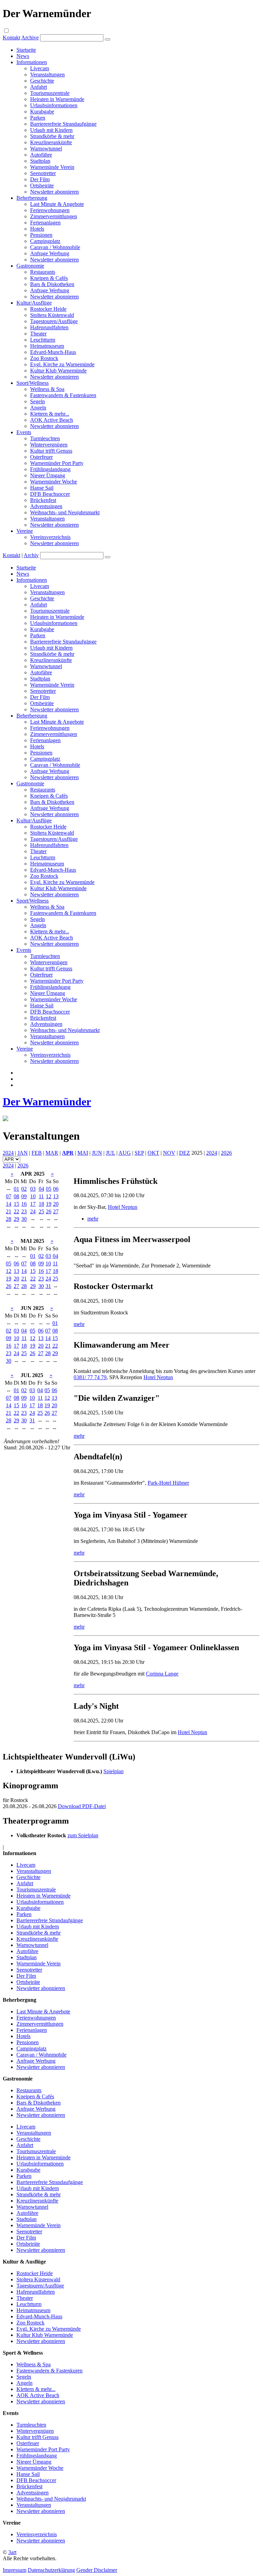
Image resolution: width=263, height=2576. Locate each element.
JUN (97, 1153)
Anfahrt (39, 87)
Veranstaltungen (47, 75)
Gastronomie (30, 266)
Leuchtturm (43, 340)
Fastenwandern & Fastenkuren (63, 395)
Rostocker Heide (48, 309)
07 (9, 1196)
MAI (83, 1153)
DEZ (185, 1153)
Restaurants (43, 272)
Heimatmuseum (47, 346)
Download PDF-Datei (82, 1806)
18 (41, 1204)
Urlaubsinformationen (54, 105)
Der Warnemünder (47, 1102)
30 (24, 1219)
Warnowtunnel (46, 149)
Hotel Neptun (123, 1207)
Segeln (37, 401)
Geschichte (42, 81)
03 (33, 1189)
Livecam (40, 68)
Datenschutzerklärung (51, 2570)
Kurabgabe (42, 112)
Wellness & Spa (47, 389)
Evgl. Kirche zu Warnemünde (62, 364)
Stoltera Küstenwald (52, 315)
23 (24, 1211)
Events (24, 432)
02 (24, 1189)
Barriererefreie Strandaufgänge (63, 124)
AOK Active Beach (52, 420)
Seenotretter (43, 173)
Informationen (32, 62)
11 (41, 1196)
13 (56, 1196)
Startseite (26, 50)
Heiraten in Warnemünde (57, 99)
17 (33, 1204)
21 (9, 1211)
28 (9, 1219)
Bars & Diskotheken (52, 284)
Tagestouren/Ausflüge (54, 321)
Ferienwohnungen (50, 210)
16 (24, 1204)
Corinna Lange (162, 1674)
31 (48, 1286)
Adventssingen (46, 506)
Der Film (40, 179)
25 (41, 1211)
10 (33, 1196)
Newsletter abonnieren (54, 192)
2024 (8, 1153)
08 (16, 1196)
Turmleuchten (45, 438)
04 (41, 1189)
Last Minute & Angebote (57, 204)
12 (49, 1196)
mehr (93, 1219)
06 (56, 1189)
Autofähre (41, 155)
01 (16, 1189)
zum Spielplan (83, 1835)
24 (33, 1211)
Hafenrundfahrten (49, 327)
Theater (38, 334)
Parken (38, 118)
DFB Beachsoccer (50, 494)
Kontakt (11, 38)
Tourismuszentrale (50, 93)
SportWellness (33, 383)
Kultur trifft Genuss (51, 451)
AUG (125, 1153)
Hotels (37, 229)
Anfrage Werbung (50, 253)
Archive (30, 38)
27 (56, 1211)
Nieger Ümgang (48, 475)
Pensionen (41, 235)
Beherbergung (32, 198)
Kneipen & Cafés (49, 278)
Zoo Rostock (44, 358)
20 (56, 1204)
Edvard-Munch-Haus (53, 352)
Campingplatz (45, 241)
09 (24, 1196)
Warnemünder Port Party (57, 463)
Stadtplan (40, 161)
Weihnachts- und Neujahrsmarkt (65, 512)
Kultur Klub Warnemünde (58, 371)
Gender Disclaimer (97, 2570)
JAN (23, 1153)
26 (49, 1211)
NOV (169, 1153)
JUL (110, 1153)
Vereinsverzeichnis (50, 537)
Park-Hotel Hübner (168, 1483)
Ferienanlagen (45, 223)
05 (49, 1189)
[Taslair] (5, 1119)
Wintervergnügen (49, 445)
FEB (37, 1153)
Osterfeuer (41, 457)
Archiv (31, 555)
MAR (52, 1153)
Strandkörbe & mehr (52, 136)
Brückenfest (43, 500)
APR (68, 1153)
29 (16, 1219)
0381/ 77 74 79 (90, 1377)
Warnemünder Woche (54, 482)
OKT (153, 1153)
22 (16, 1211)
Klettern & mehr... (50, 414)
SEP (139, 1153)
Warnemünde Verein (52, 167)
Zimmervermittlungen (54, 216)
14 (9, 1204)
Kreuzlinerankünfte (51, 142)
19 (49, 1204)
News (23, 56)
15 (16, 1204)
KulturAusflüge (34, 303)
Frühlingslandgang (50, 469)
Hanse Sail (42, 488)
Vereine (25, 531)
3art (12, 2552)
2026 (226, 1153)
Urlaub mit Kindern (51, 130)
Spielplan (114, 1771)
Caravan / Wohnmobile (55, 247)
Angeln (38, 408)
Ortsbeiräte (42, 186)
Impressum (15, 2570)
